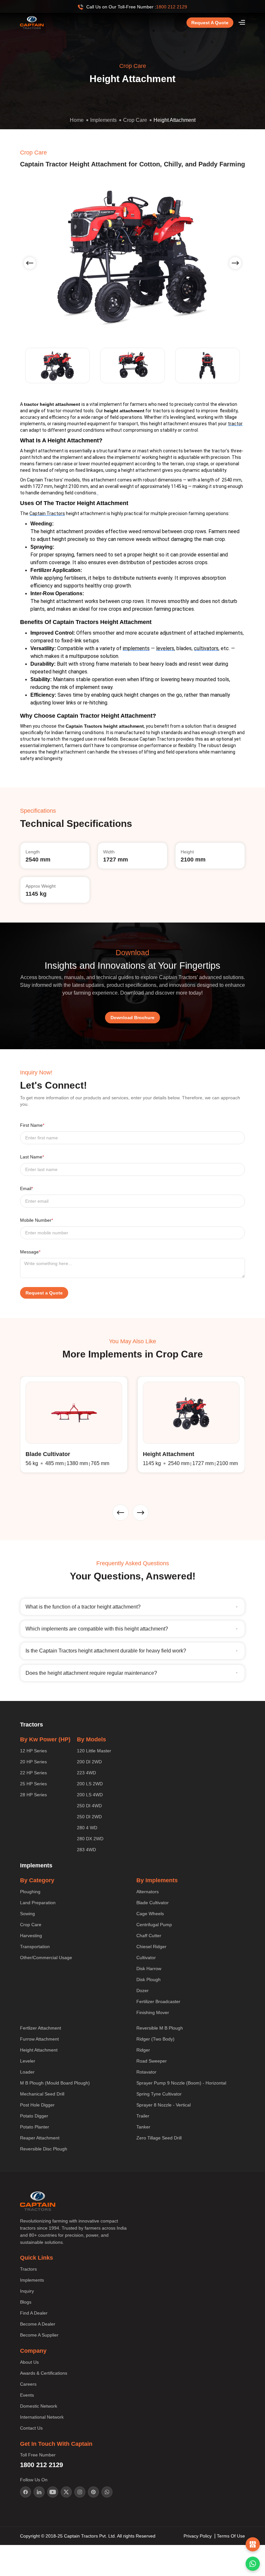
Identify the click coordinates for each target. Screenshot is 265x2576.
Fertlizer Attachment (41, 2028)
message (30, 1252)
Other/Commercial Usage (46, 1958)
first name (32, 1125)
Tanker (143, 2127)
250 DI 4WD (89, 1806)
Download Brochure (132, 1018)
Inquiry (27, 2291)
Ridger (143, 2050)
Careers (28, 2384)
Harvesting (31, 1936)
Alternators (148, 1892)
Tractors (28, 2269)
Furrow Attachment (39, 2039)
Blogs (26, 2302)
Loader (27, 2072)
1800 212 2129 (172, 7)
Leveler (28, 2061)
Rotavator (146, 2072)
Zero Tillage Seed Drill (159, 2138)
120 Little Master (94, 1751)
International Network (42, 2417)
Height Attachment (175, 120)
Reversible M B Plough (160, 2028)
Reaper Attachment (40, 2138)
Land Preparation (38, 1903)
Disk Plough (148, 1980)
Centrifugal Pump (154, 1925)
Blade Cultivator (153, 1903)
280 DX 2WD (90, 1839)
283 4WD (86, 1850)
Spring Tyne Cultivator (159, 2094)
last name (32, 1157)
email (26, 1188)
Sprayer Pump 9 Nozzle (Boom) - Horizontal (181, 2083)
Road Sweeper (152, 2061)
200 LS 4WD (90, 1795)
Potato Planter (35, 2127)
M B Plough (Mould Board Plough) (55, 2083)
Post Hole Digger (37, 2105)
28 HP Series (33, 1795)
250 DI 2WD (89, 1817)
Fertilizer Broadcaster (158, 2001)
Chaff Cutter (149, 1936)
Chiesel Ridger (151, 1947)
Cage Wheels (150, 1914)
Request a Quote (210, 23)
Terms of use (231, 2536)
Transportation (35, 1947)
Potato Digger (34, 2116)
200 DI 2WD (89, 1762)
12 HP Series (33, 1751)
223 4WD (86, 1773)
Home (77, 120)
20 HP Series (33, 1762)
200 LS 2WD (90, 1784)
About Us (29, 2362)
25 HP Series (33, 1784)
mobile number (37, 1220)
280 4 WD (87, 1828)
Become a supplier (39, 2335)
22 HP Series (33, 1773)
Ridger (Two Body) (155, 2039)
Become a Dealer (38, 2324)
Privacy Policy (198, 2536)
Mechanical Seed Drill (42, 2094)
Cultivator (146, 1958)
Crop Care (135, 120)
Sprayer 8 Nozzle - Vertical (164, 2105)
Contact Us (31, 2428)
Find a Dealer (34, 2313)
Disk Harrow (149, 1969)
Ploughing (30, 1892)
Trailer (143, 2116)
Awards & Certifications (44, 2373)
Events (27, 2395)
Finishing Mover (153, 2012)
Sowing (27, 1914)
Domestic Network (39, 2406)
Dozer (143, 1990)
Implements (103, 120)
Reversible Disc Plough (44, 2149)
